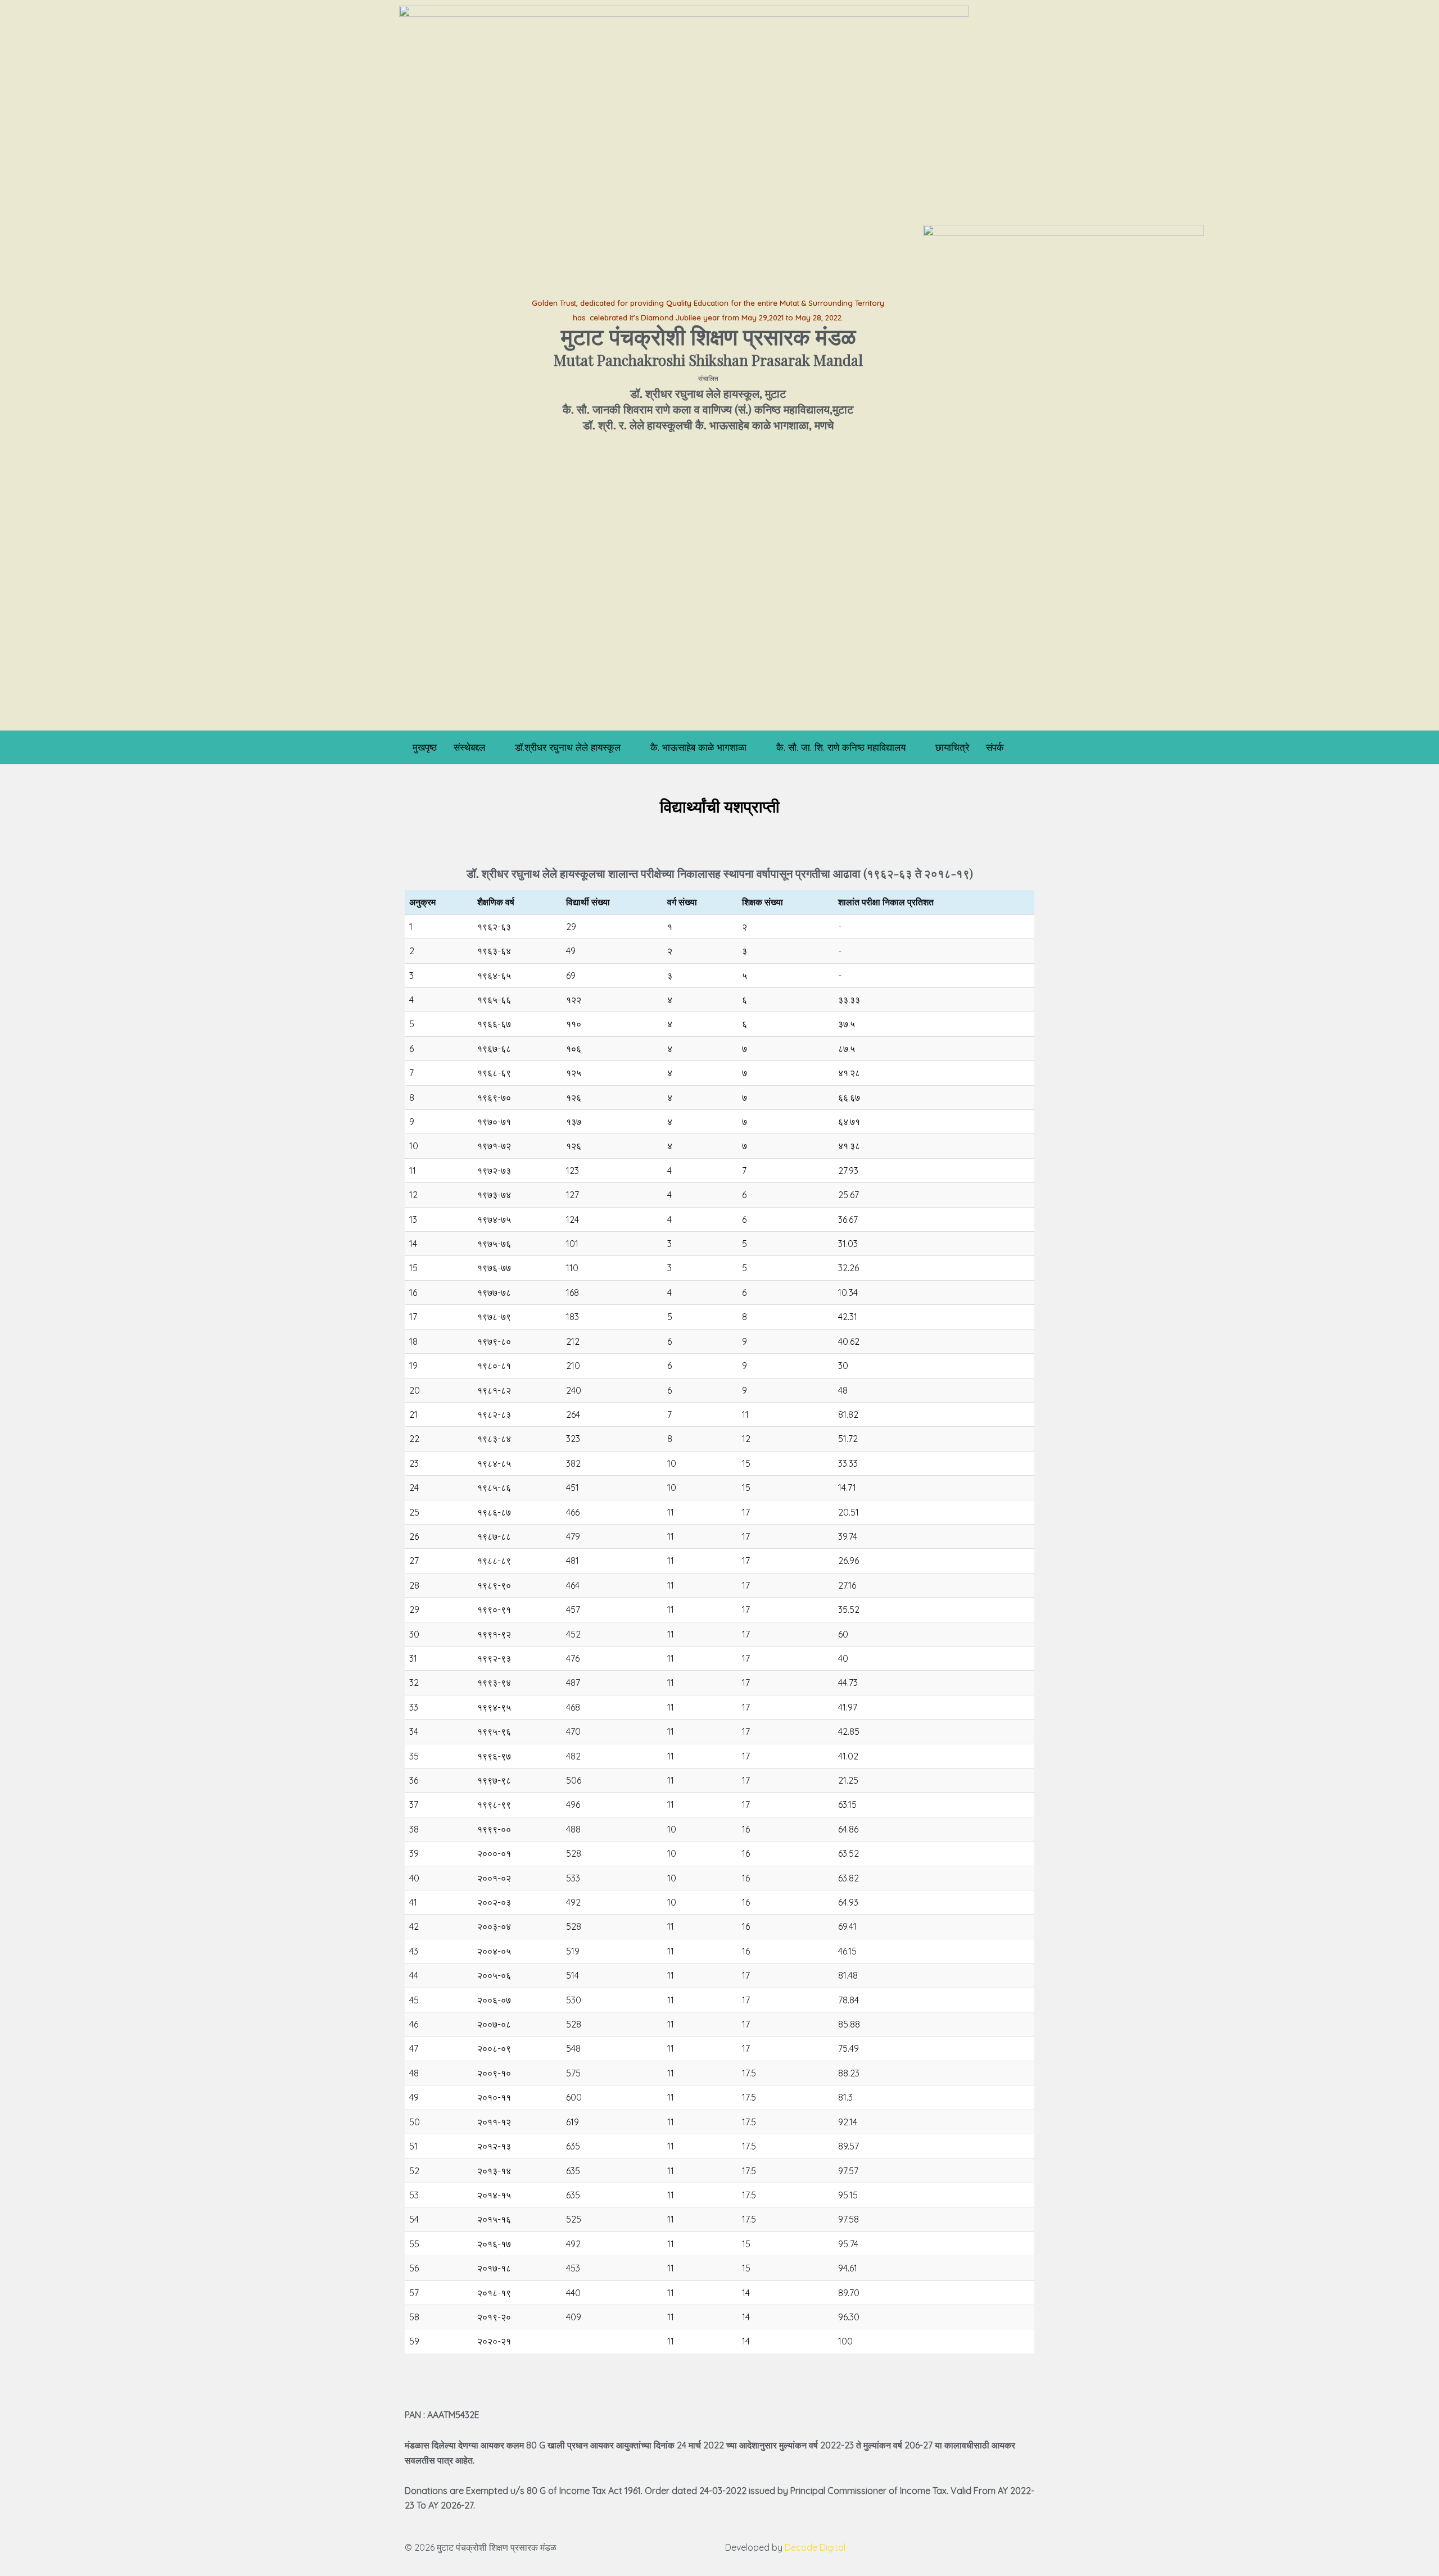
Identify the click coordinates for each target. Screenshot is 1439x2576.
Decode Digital (815, 2547)
